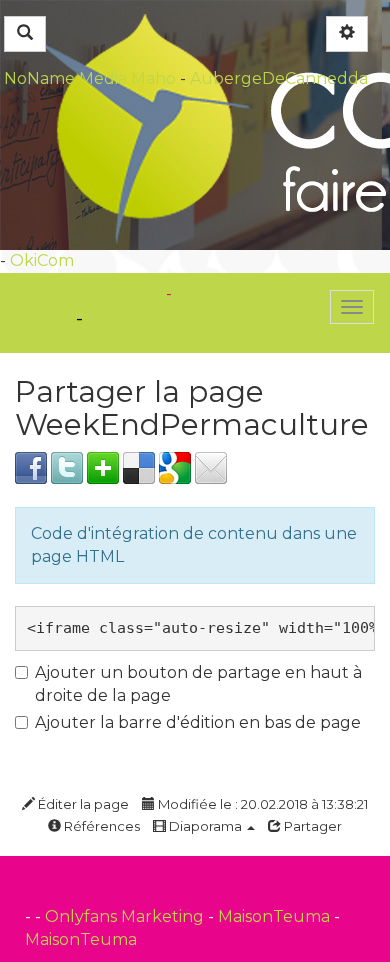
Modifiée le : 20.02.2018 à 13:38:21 (261, 804)
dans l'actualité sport (181, 310)
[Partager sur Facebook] (31, 466)
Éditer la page (82, 804)
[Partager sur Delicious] (139, 466)
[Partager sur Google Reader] (175, 466)
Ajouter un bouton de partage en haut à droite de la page (198, 684)
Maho (153, 78)
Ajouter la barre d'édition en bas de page (198, 722)
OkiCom (42, 260)
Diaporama (205, 826)
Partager (311, 826)
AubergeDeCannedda (279, 78)
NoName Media (65, 78)
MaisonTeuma (276, 916)
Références (100, 826)
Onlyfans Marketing (126, 916)
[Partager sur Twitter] (67, 466)
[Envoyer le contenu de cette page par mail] (211, 466)
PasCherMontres (243, 293)
